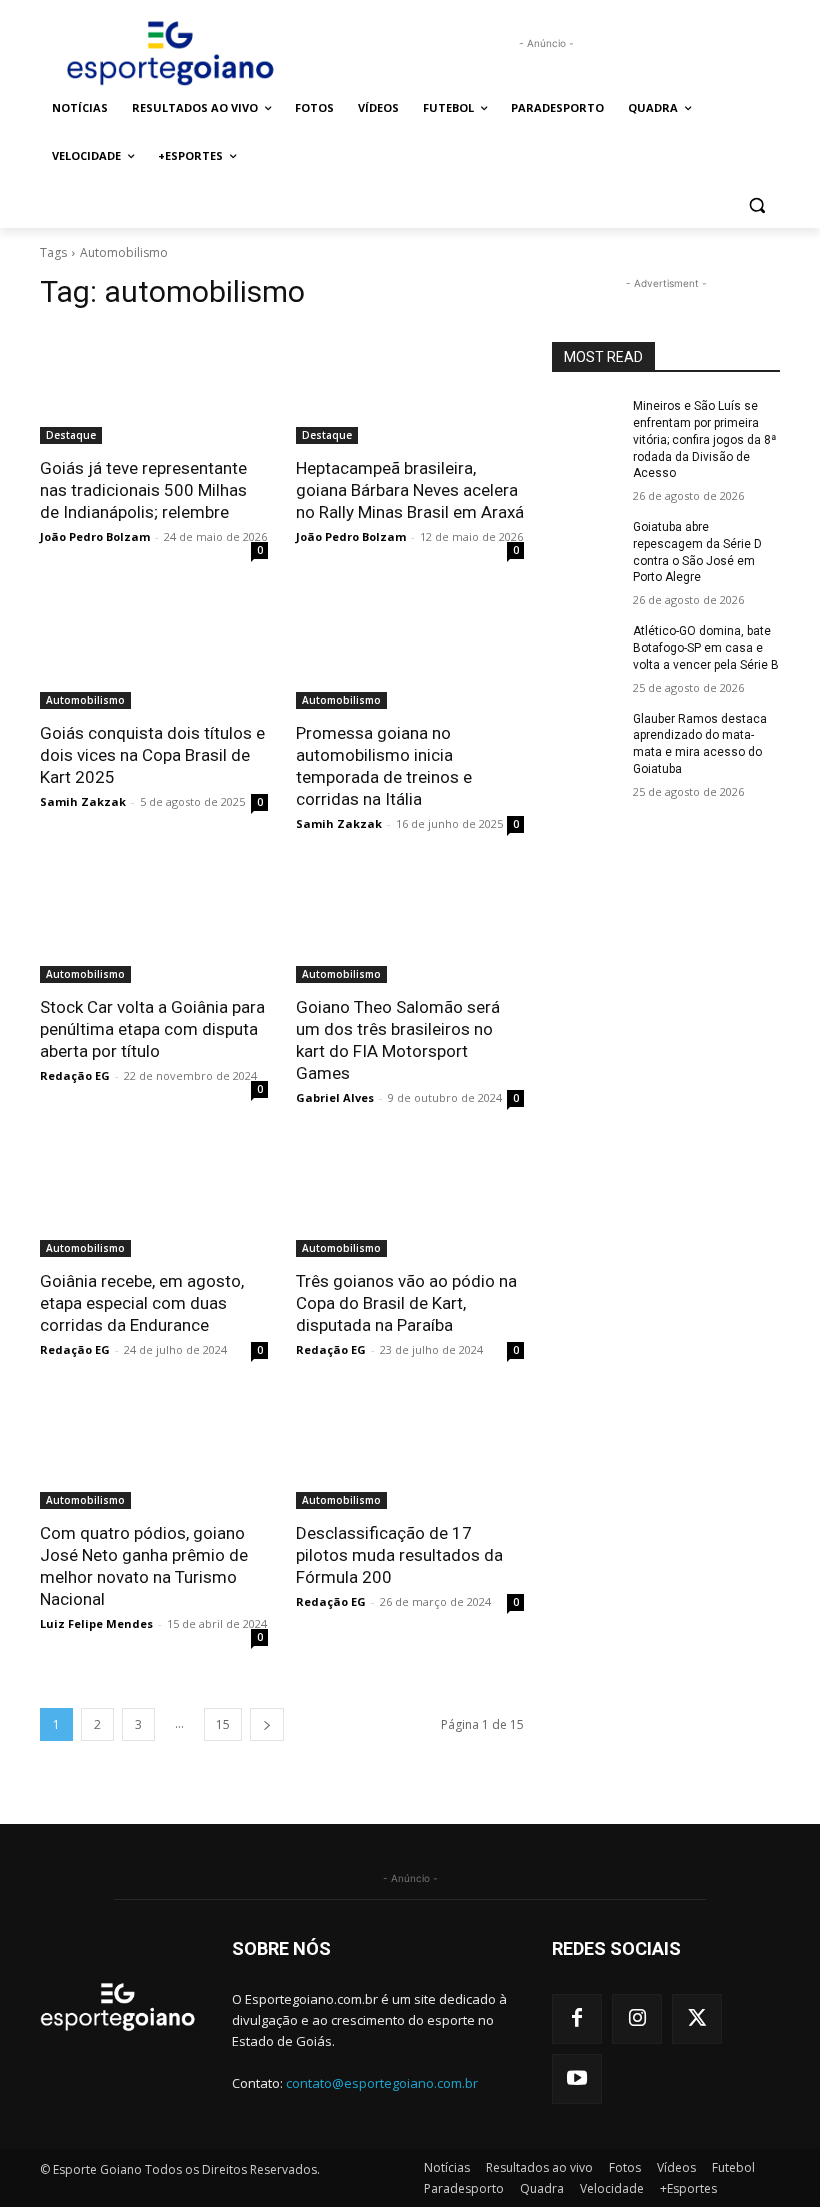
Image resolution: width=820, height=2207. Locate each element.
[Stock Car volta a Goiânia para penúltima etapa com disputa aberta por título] (154, 926)
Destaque (71, 435)
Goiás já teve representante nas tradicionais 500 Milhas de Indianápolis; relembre (143, 490)
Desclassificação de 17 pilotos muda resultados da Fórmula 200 (399, 1555)
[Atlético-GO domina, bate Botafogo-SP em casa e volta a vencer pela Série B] (586, 647)
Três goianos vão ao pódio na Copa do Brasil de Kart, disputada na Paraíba (406, 1303)
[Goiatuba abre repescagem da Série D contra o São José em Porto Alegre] (586, 543)
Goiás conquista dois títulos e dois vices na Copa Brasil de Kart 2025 (152, 755)
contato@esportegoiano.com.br (382, 2083)
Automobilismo (85, 700)
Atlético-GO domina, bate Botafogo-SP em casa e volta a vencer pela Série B (706, 648)
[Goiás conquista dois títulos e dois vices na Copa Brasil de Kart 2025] (154, 652)
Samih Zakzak (83, 801)
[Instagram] (637, 2019)
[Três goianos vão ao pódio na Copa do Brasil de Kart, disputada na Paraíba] (410, 1200)
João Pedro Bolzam (95, 536)
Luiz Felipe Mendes (96, 1623)
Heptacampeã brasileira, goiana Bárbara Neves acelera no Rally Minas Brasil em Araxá (410, 490)
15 (223, 1724)
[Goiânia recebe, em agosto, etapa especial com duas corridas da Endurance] (154, 1200)
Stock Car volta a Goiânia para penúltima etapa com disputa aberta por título (152, 1029)
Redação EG (75, 1075)
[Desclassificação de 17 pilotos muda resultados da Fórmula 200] (410, 1452)
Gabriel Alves (335, 1097)
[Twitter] (697, 2019)
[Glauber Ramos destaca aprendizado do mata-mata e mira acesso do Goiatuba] (586, 735)
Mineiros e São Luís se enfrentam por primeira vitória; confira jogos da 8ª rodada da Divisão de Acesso (704, 439)
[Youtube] (577, 2079)
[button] (756, 204)
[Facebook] (577, 2019)
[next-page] (267, 1724)
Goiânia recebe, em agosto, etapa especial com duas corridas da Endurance (142, 1303)
